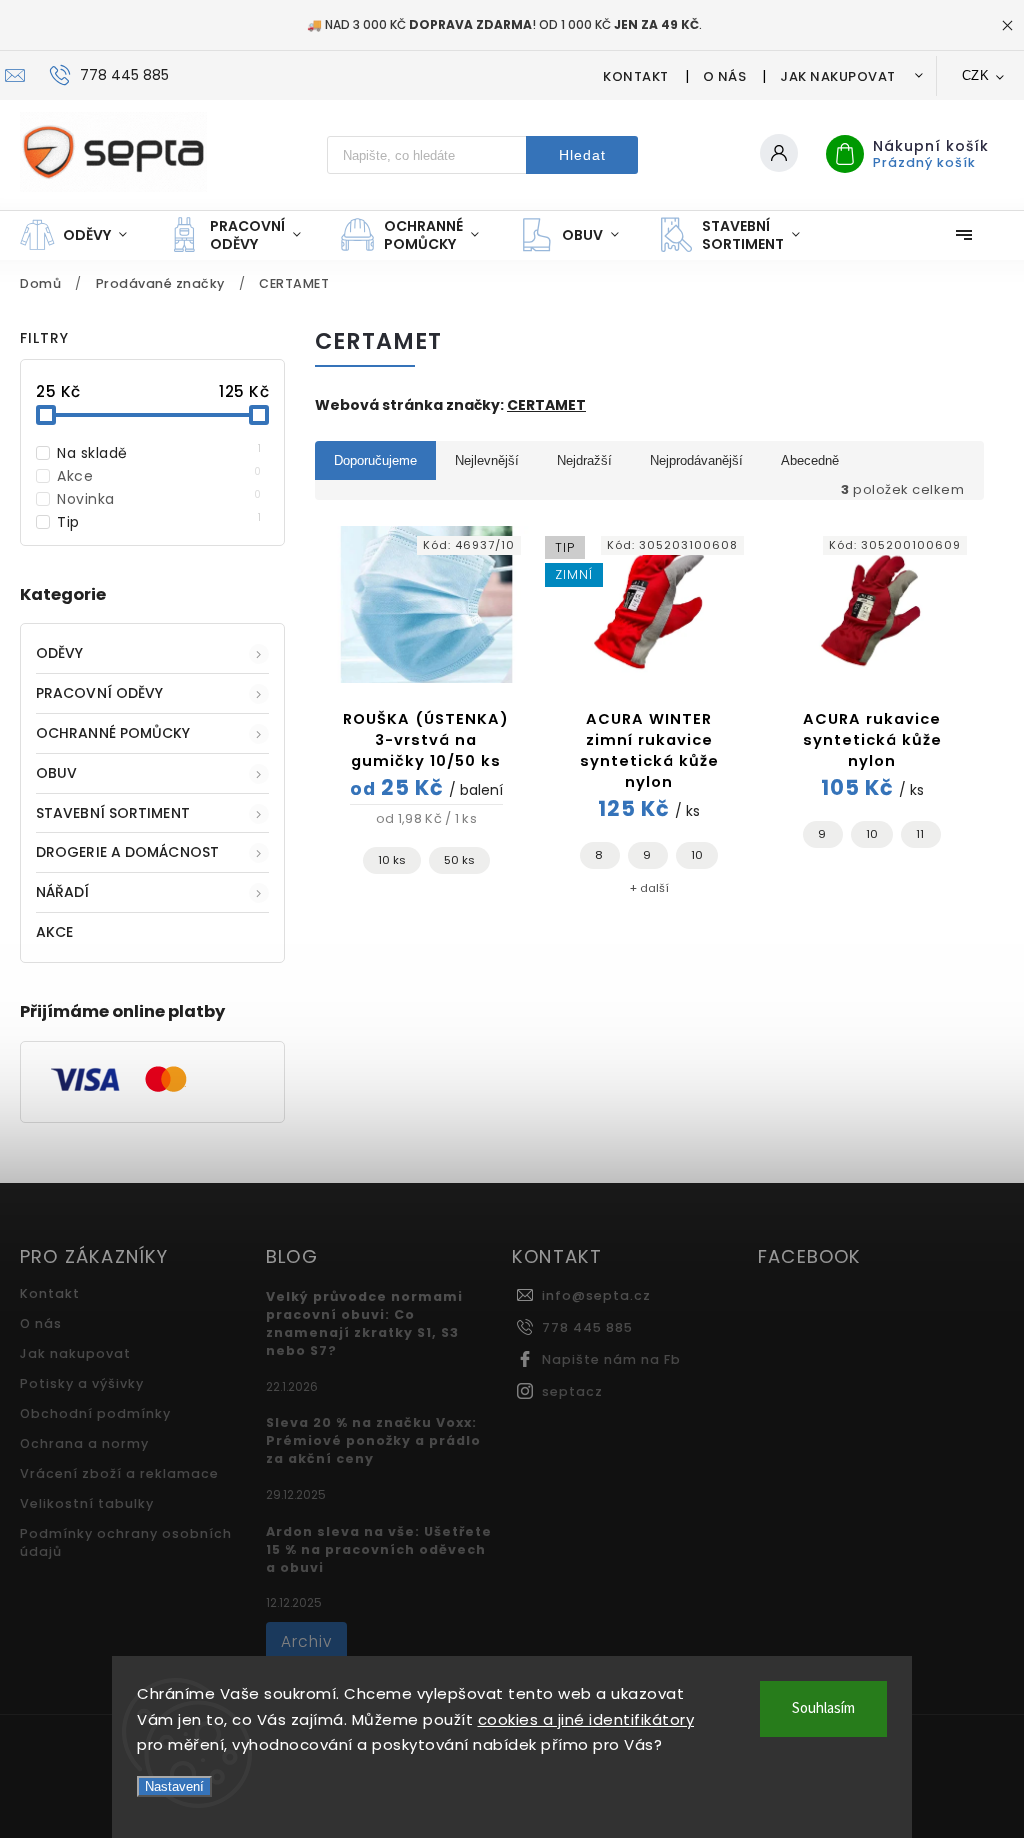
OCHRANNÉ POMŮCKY (113, 733)
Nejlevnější (487, 460)
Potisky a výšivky (82, 1383)
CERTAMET (546, 405)
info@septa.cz (596, 1295)
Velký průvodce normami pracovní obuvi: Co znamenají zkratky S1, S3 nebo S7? (364, 1323)
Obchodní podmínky (95, 1413)
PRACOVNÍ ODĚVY (99, 693)
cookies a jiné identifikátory (586, 1719)
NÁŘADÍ (63, 892)
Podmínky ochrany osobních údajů (126, 1542)
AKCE (54, 932)
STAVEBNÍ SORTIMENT (113, 813)
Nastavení (174, 1786)
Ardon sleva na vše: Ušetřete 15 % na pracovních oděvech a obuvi (379, 1549)
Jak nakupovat (838, 76)
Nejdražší (584, 460)
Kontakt (636, 76)
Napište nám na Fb (611, 1359)
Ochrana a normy (84, 1443)
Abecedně (810, 460)
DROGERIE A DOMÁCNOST (127, 852)
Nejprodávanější (696, 460)
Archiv (306, 1641)
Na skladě (159, 453)
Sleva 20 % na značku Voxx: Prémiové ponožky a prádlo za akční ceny (373, 1440)
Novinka (159, 499)
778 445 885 (587, 1327)
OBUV (56, 773)
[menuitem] (83, 235)
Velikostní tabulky (87, 1503)
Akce (159, 476)
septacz (572, 1391)
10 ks (392, 860)
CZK (976, 75)
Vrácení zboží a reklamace (119, 1473)
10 (697, 855)
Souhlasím (823, 1708)
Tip (159, 522)
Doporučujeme (375, 460)
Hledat (582, 155)
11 (920, 834)
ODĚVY (60, 653)
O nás (725, 76)
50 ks (459, 860)
